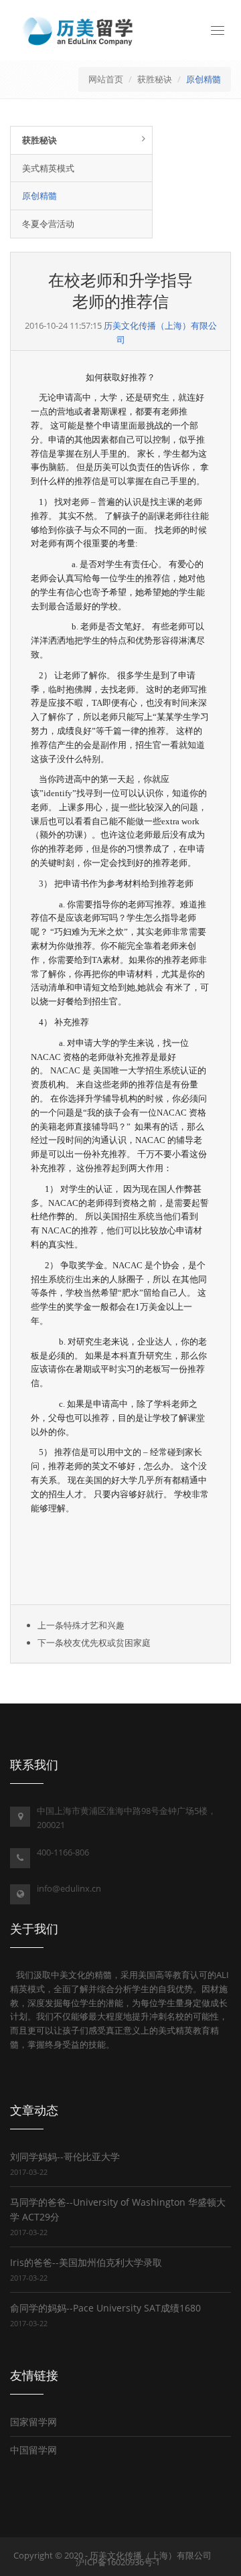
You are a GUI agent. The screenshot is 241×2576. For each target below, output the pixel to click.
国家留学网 (33, 2422)
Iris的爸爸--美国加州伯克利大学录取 (86, 2262)
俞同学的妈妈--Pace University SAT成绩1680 (105, 2308)
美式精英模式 (48, 168)
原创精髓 (204, 79)
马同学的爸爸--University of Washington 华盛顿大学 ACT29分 (118, 2209)
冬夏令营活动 (48, 224)
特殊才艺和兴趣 (94, 1625)
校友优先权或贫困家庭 (107, 1643)
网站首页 (106, 79)
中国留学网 (33, 2450)
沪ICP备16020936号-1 (118, 2562)
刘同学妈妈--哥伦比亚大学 (65, 2156)
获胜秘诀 (155, 79)
